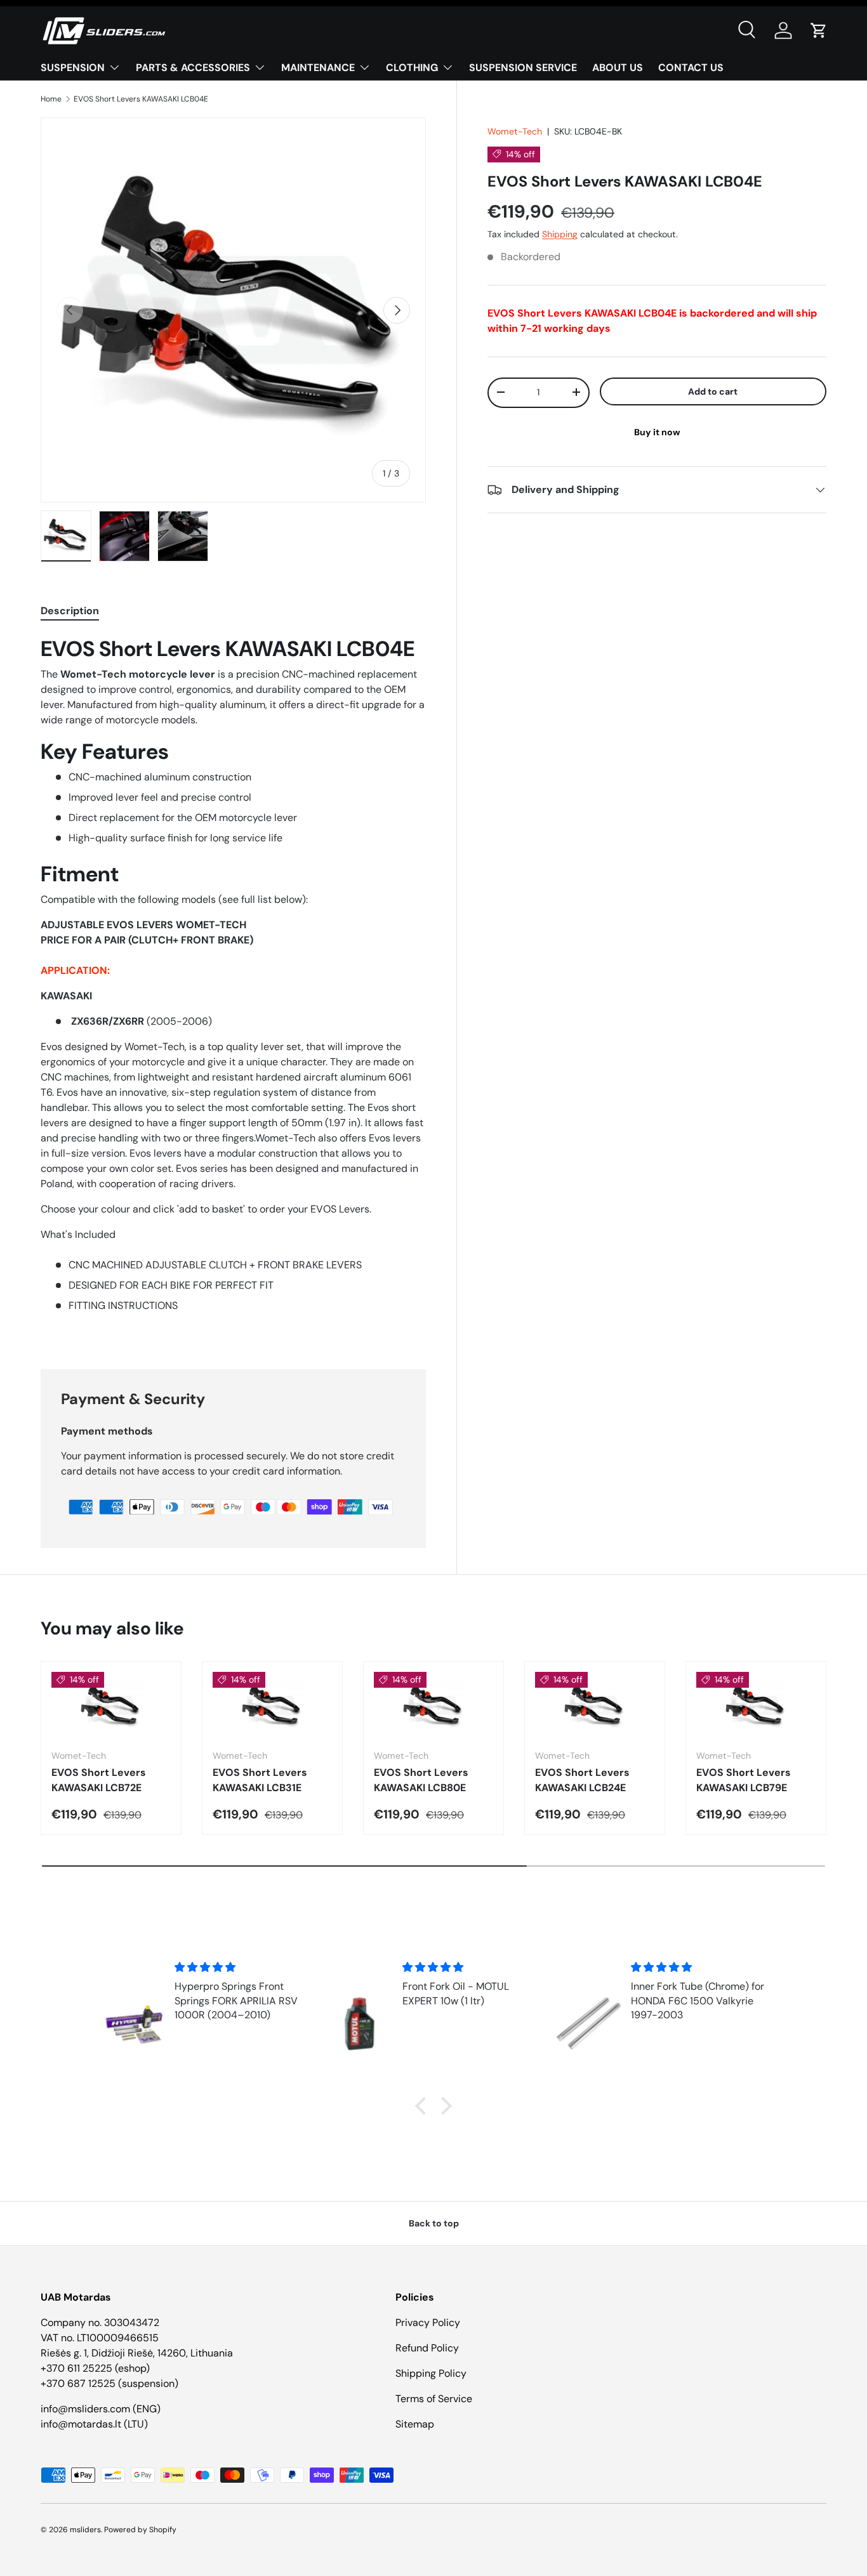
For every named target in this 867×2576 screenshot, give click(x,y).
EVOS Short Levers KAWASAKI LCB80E (421, 1780)
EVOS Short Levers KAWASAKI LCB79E (744, 1780)
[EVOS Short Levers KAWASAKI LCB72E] (111, 1705)
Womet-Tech (515, 131)
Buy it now (657, 432)
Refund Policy (427, 2348)
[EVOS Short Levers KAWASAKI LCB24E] (595, 1705)
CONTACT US (691, 68)
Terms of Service (434, 2399)
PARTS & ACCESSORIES (193, 68)
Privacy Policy (428, 2323)
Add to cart (713, 391)
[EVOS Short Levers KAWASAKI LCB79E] (756, 1705)
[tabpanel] (233, 987)
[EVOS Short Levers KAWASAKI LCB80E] (433, 1705)
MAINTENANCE (318, 68)
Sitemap (415, 2424)
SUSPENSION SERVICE (523, 68)
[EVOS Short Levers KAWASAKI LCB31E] (272, 1705)
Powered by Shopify (140, 2530)
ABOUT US (618, 68)
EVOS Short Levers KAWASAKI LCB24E (582, 1780)
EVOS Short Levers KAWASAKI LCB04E (141, 99)
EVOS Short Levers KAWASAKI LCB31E (260, 1780)
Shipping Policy (431, 2373)
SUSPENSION (73, 68)
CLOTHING (412, 68)
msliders (85, 2530)
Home (51, 99)
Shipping (560, 234)
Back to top (434, 2223)
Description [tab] (70, 611)
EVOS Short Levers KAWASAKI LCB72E (99, 1780)
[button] (819, 30)
